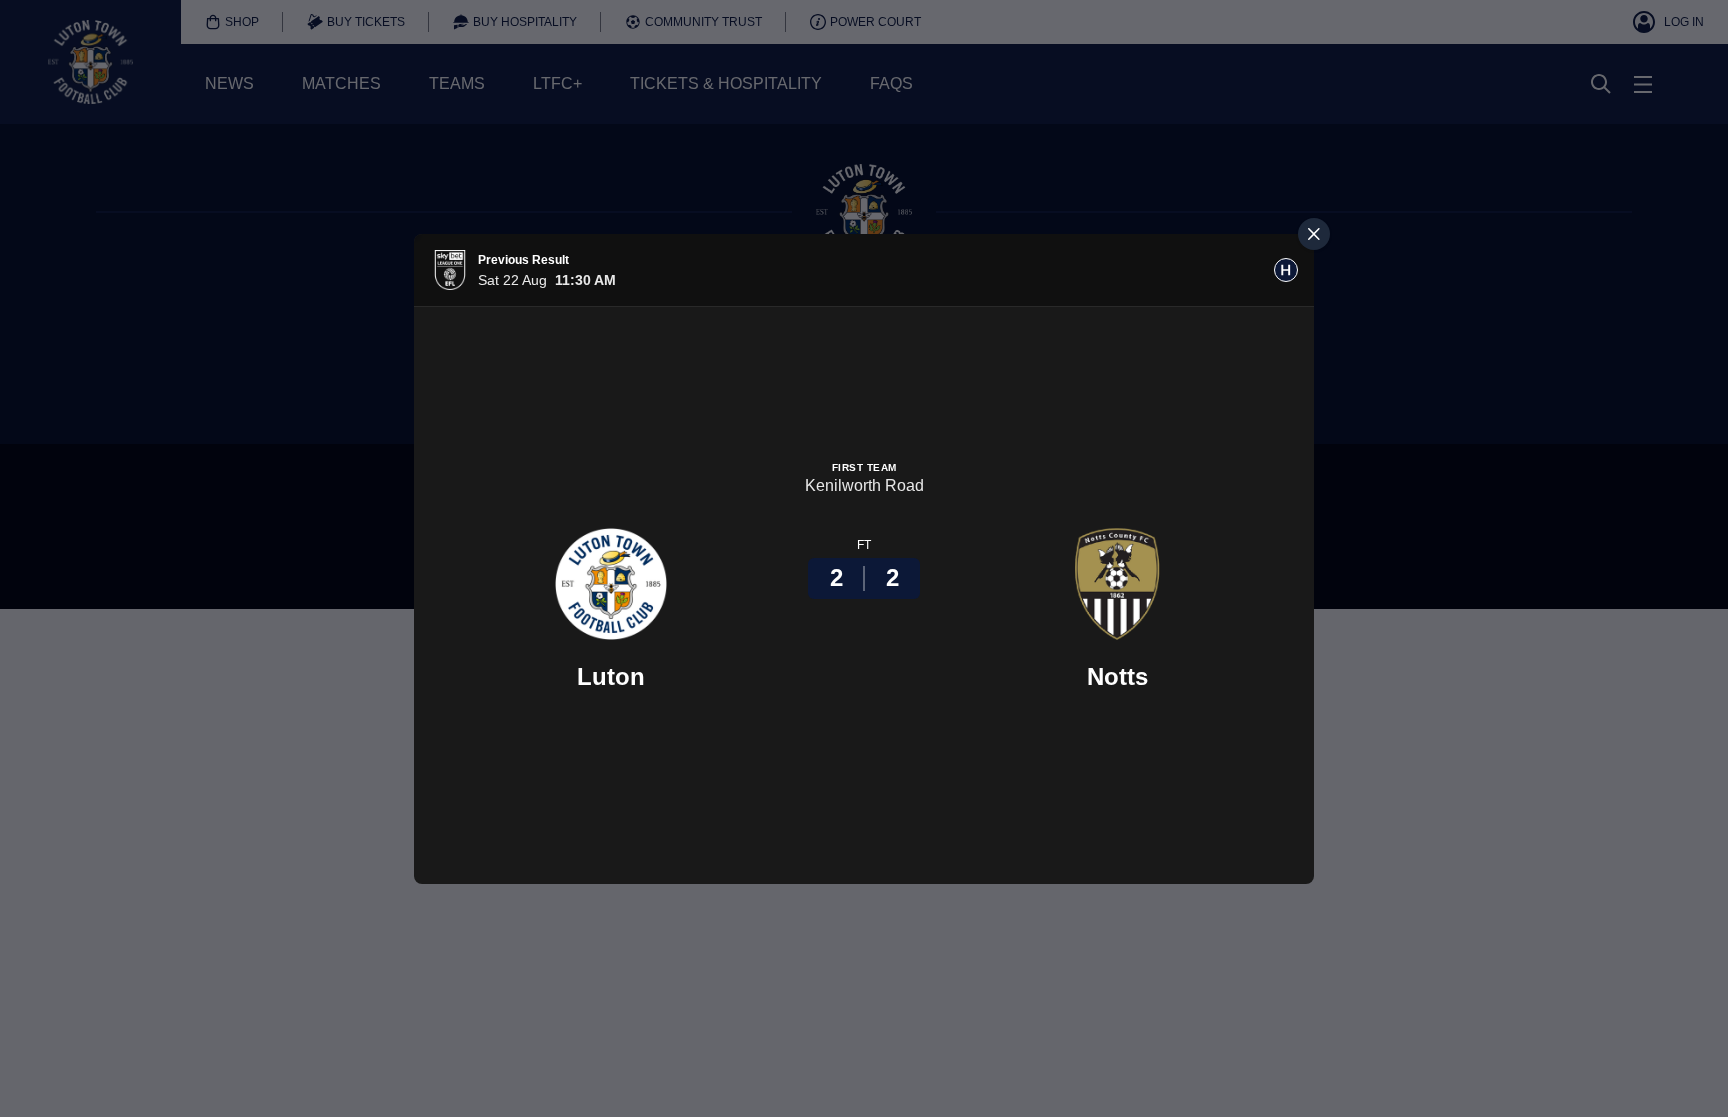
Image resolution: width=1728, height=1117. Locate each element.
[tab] (1286, 270)
